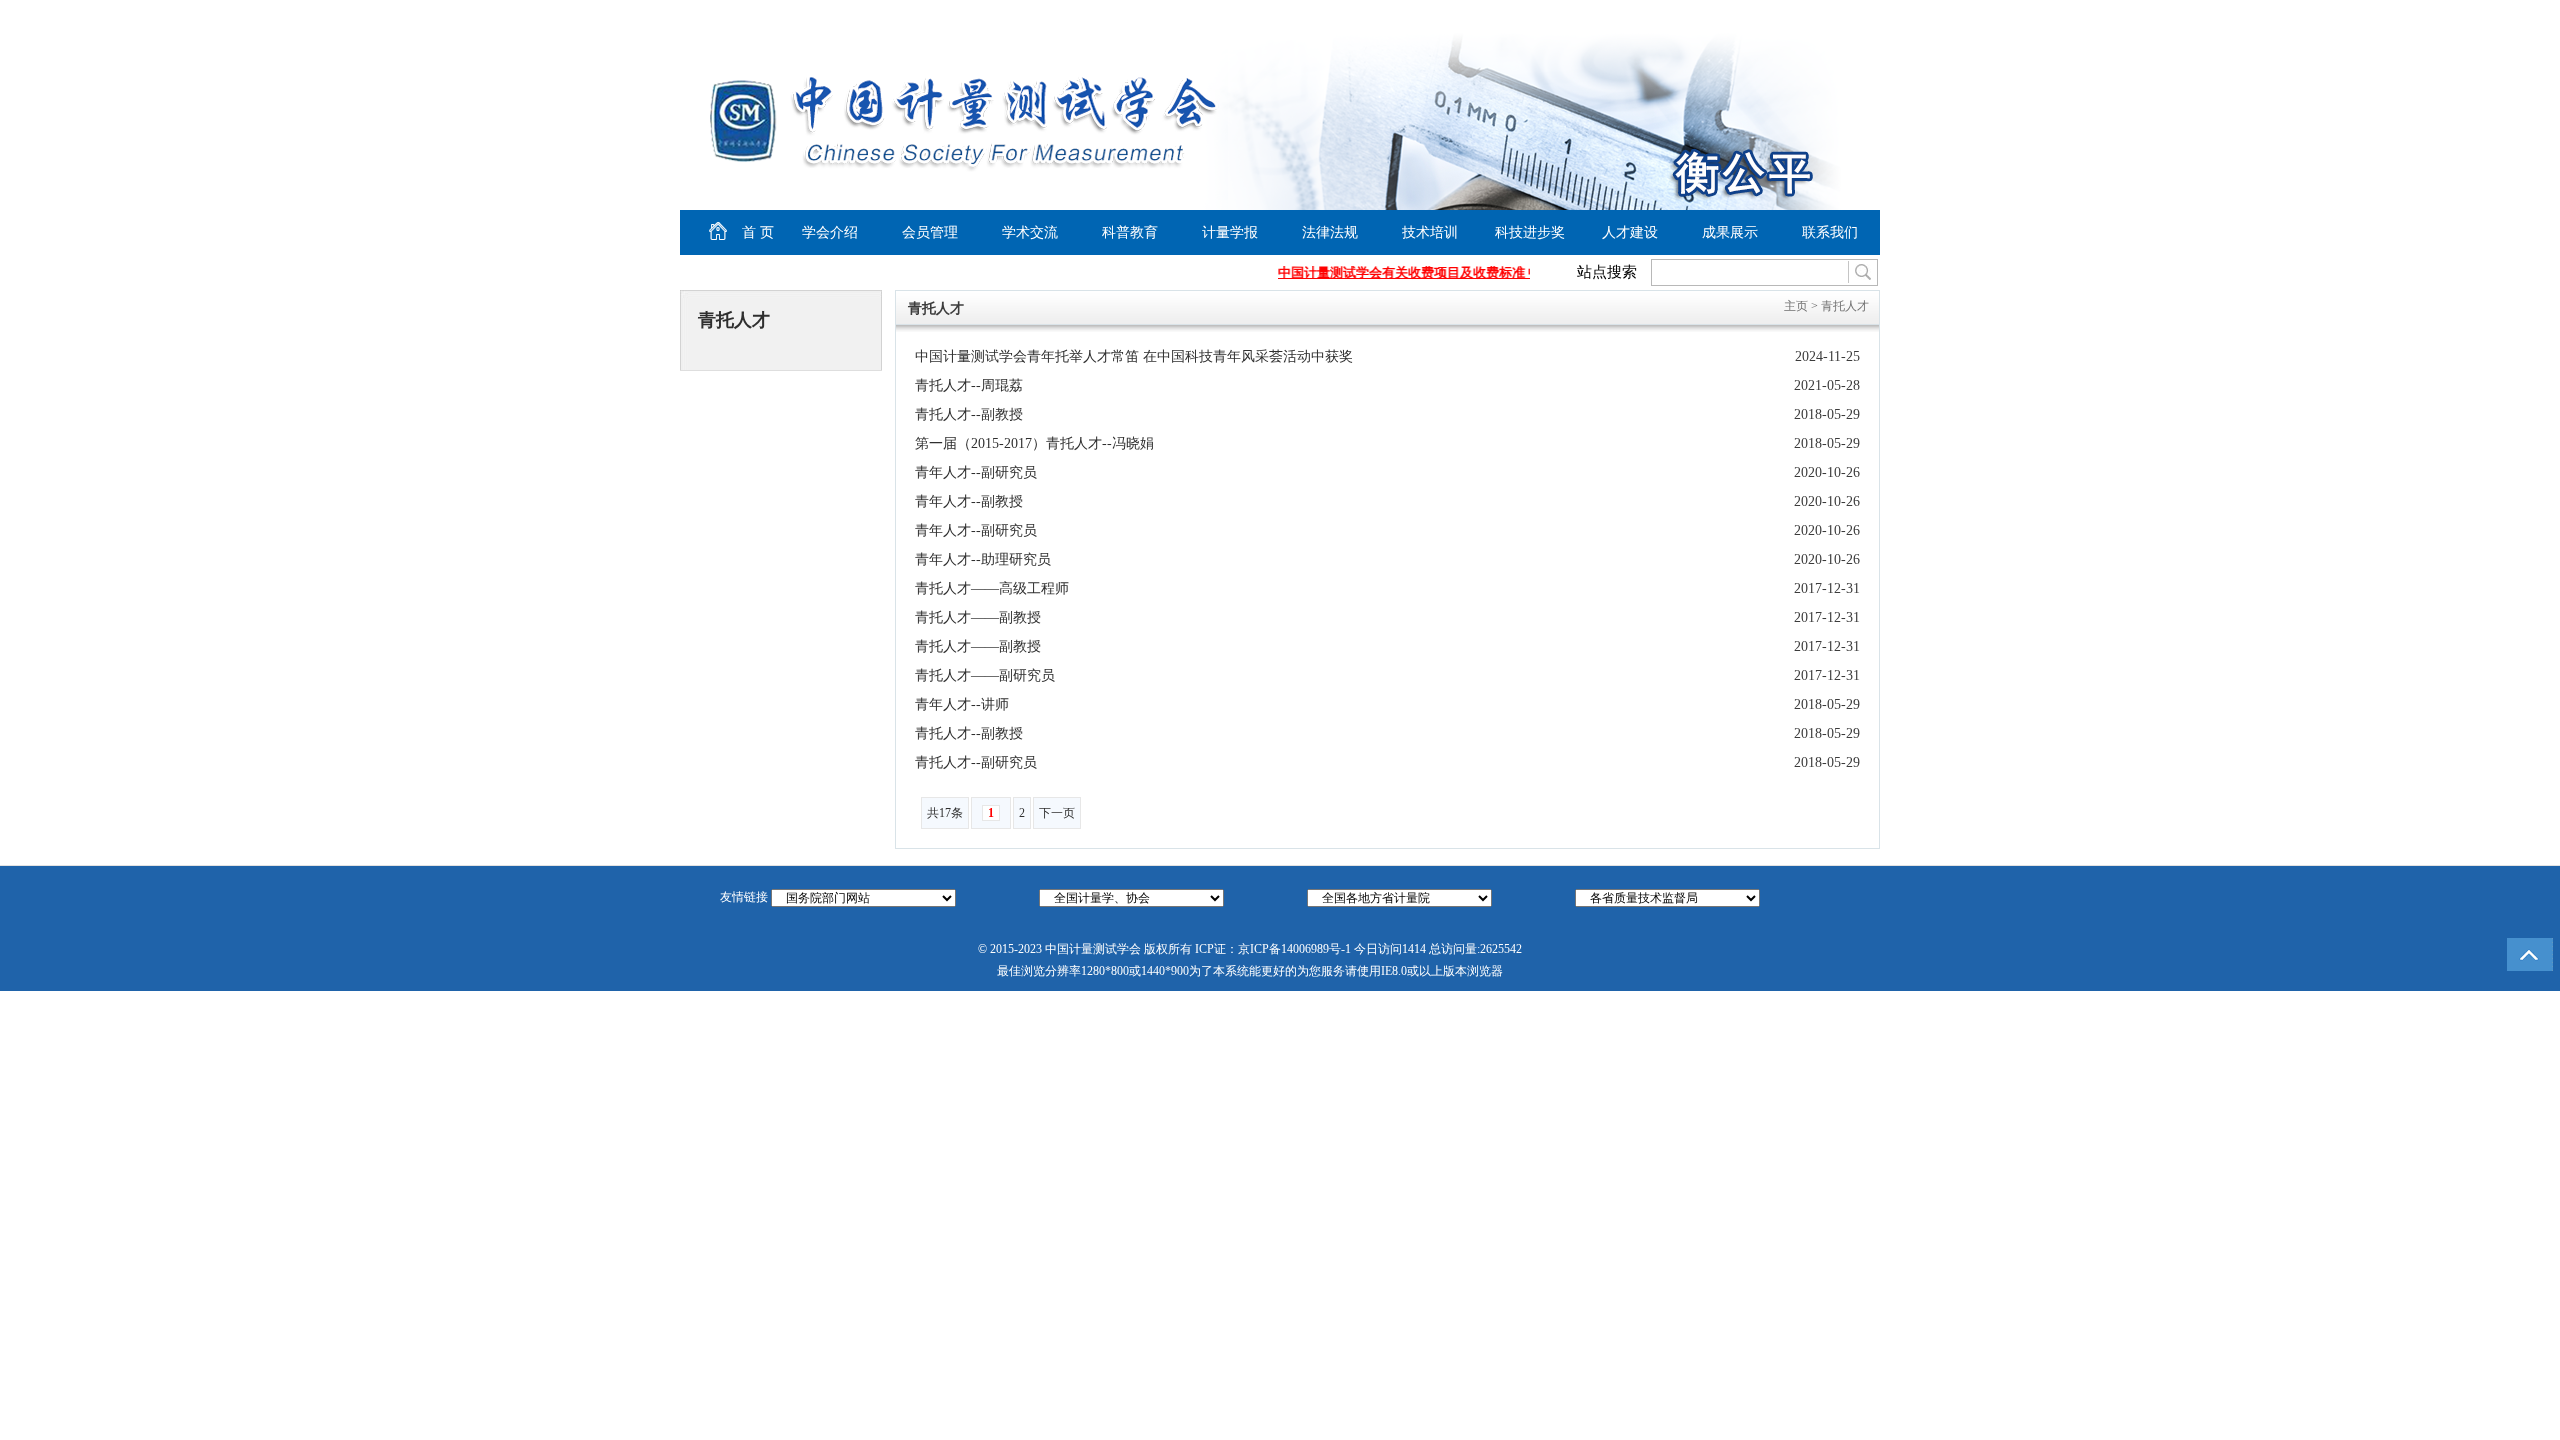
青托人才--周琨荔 (969, 385)
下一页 (1057, 813)
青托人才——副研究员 (985, 675)
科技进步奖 (1530, 232)
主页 (1796, 306)
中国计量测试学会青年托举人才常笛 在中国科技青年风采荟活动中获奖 (1134, 356)
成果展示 (1730, 232)
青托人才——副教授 (978, 617)
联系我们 (1830, 232)
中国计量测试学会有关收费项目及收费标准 (1390, 272)
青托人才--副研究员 (976, 762)
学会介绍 (830, 232)
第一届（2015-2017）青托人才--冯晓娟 (1034, 443)
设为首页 (1701, 16)
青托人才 (1845, 306)
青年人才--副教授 (969, 501)
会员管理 (930, 232)
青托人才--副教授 (969, 414)
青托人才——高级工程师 (992, 588)
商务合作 (1836, 16)
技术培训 (1430, 232)
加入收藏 (1776, 16)
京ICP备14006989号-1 (1294, 949)
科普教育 (1130, 232)
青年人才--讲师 (962, 704)
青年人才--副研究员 (976, 472)
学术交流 (1030, 232)
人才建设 (1630, 232)
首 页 (741, 229)
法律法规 (1330, 232)
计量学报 (1230, 232)
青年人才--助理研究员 (983, 559)
